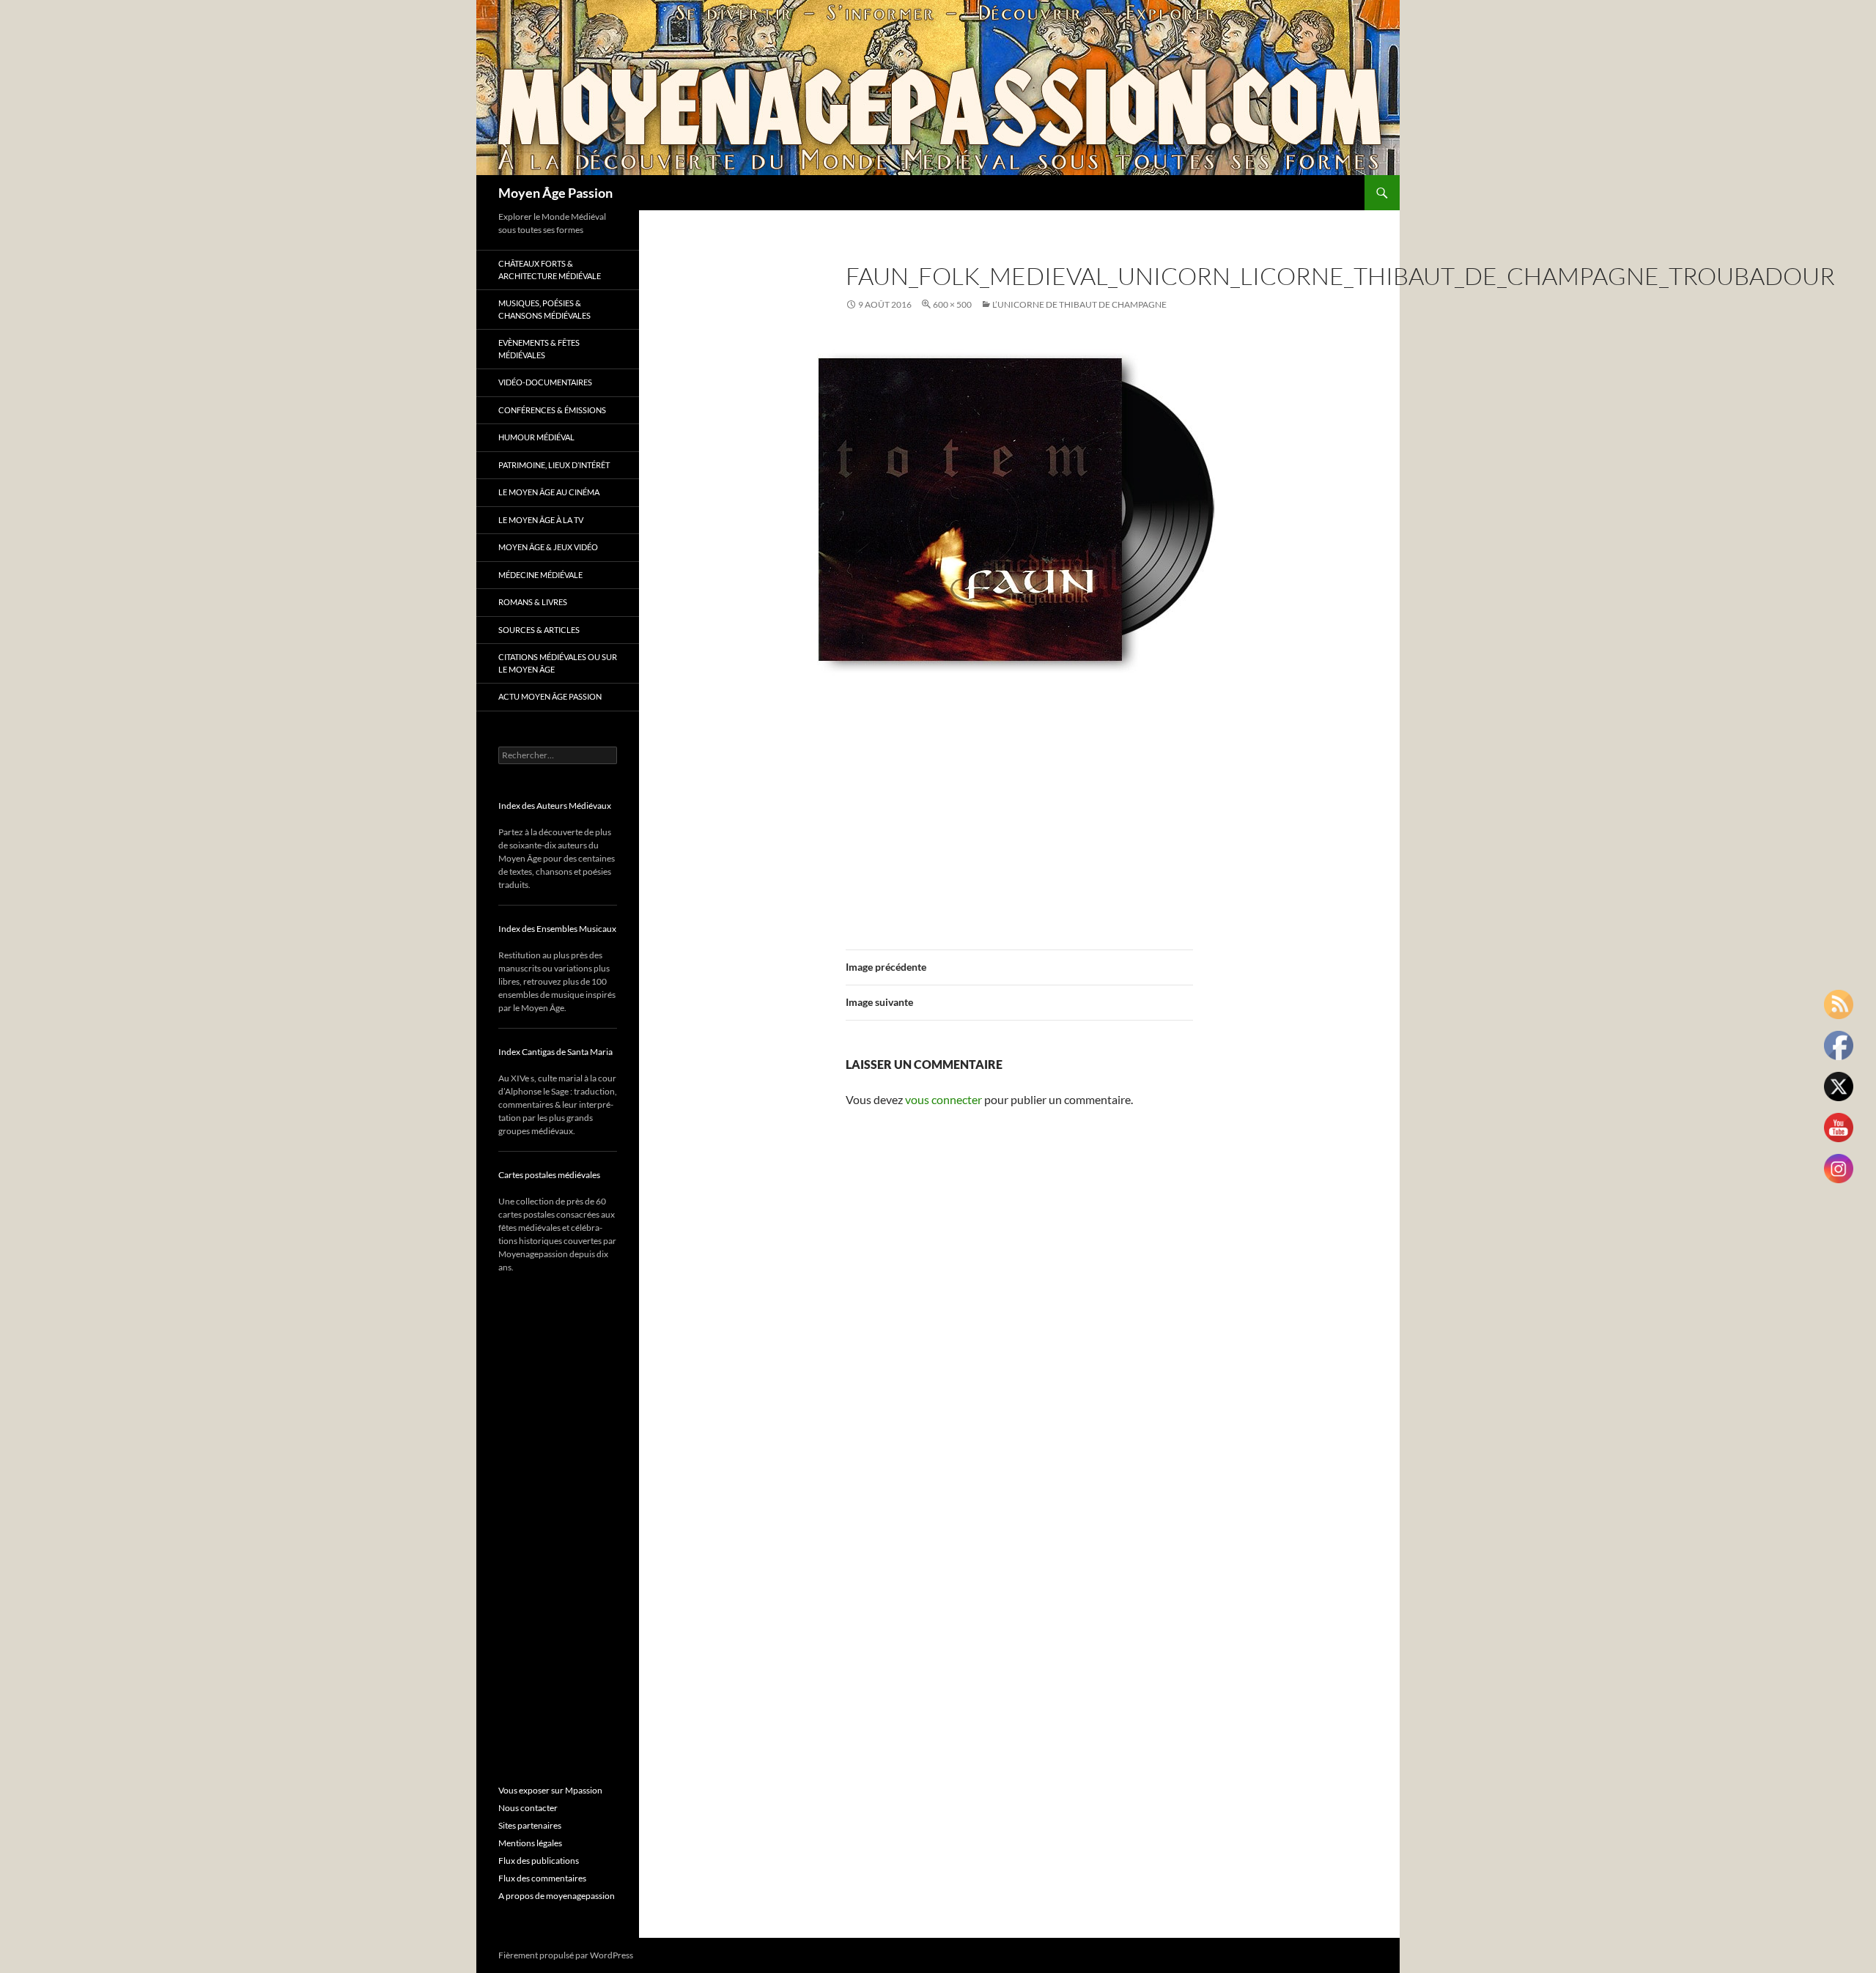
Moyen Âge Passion (555, 193)
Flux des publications (539, 1861)
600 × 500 (952, 304)
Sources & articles (539, 630)
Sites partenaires (530, 1825)
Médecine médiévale (540, 575)
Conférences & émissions (552, 410)
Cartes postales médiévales (549, 1175)
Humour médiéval (536, 437)
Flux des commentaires (542, 1878)
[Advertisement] (1019, 812)
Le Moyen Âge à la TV (541, 520)
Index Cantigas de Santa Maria (555, 1052)
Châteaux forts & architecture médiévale (550, 270)
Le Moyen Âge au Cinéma (549, 492)
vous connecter (943, 1099)
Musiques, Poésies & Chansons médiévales (544, 309)
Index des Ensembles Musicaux (557, 929)
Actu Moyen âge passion (550, 696)
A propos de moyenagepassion (557, 1896)
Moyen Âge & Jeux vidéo (548, 547)
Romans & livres (533, 602)
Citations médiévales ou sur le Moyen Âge (558, 663)
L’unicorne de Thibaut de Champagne (1079, 304)
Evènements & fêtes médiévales (539, 349)
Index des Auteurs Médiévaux (555, 806)
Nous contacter (528, 1808)
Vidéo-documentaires (545, 382)
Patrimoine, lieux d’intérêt (554, 465)
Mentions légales (530, 1843)
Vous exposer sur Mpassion (550, 1790)
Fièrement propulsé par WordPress (566, 1955)
